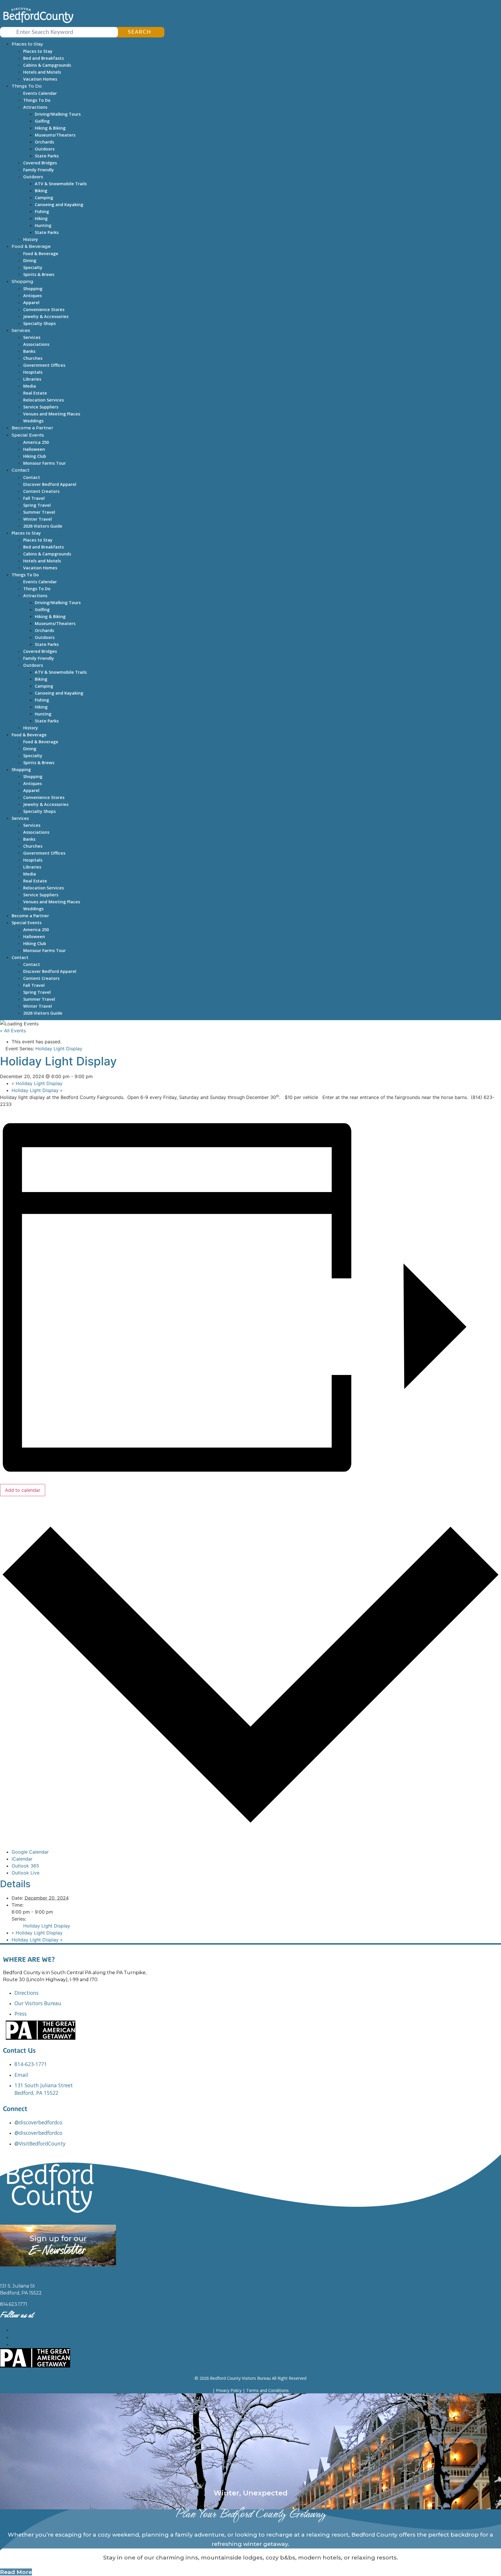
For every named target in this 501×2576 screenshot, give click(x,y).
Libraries (32, 379)
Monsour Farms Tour (45, 463)
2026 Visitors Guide (43, 526)
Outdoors (45, 149)
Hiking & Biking (50, 128)
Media (30, 386)
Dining (30, 260)
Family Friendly (39, 170)
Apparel (31, 303)
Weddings (33, 421)
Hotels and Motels (42, 72)
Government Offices (44, 365)
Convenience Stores (44, 309)
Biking (41, 191)
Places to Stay (27, 44)
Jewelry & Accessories (46, 316)
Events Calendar (40, 93)
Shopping (22, 281)
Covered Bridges (40, 163)
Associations (36, 344)
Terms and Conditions (267, 2390)
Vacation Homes (40, 79)
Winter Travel (38, 519)
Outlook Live (26, 1873)
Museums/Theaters (55, 135)
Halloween (34, 449)
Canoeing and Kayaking (59, 205)
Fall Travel (34, 498)
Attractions (35, 107)
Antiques (32, 296)
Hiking (41, 218)
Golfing (42, 121)
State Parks (47, 156)
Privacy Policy (229, 2390)
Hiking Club (35, 456)
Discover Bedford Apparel (50, 484)
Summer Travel (39, 512)
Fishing (42, 211)
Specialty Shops (39, 323)
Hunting (43, 225)
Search (140, 32)
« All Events (13, 1031)
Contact (20, 470)
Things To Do (27, 86)
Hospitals (33, 372)
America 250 (36, 442)
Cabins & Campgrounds (47, 65)
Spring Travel (37, 505)
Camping (44, 198)
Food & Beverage (31, 246)
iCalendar (22, 1859)
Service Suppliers (41, 407)
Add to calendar (23, 1490)
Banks (29, 351)
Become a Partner (32, 428)
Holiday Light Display (37, 1083)
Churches (33, 358)
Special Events (28, 435)
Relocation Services (43, 400)
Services (21, 330)
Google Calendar (30, 1852)
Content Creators (41, 491)
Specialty (33, 267)
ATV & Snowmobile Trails (61, 184)
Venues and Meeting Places (52, 414)
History (31, 239)
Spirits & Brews (39, 274)
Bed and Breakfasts (43, 58)
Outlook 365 (25, 1866)
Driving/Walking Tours (58, 114)
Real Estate (35, 393)
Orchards (44, 142)
